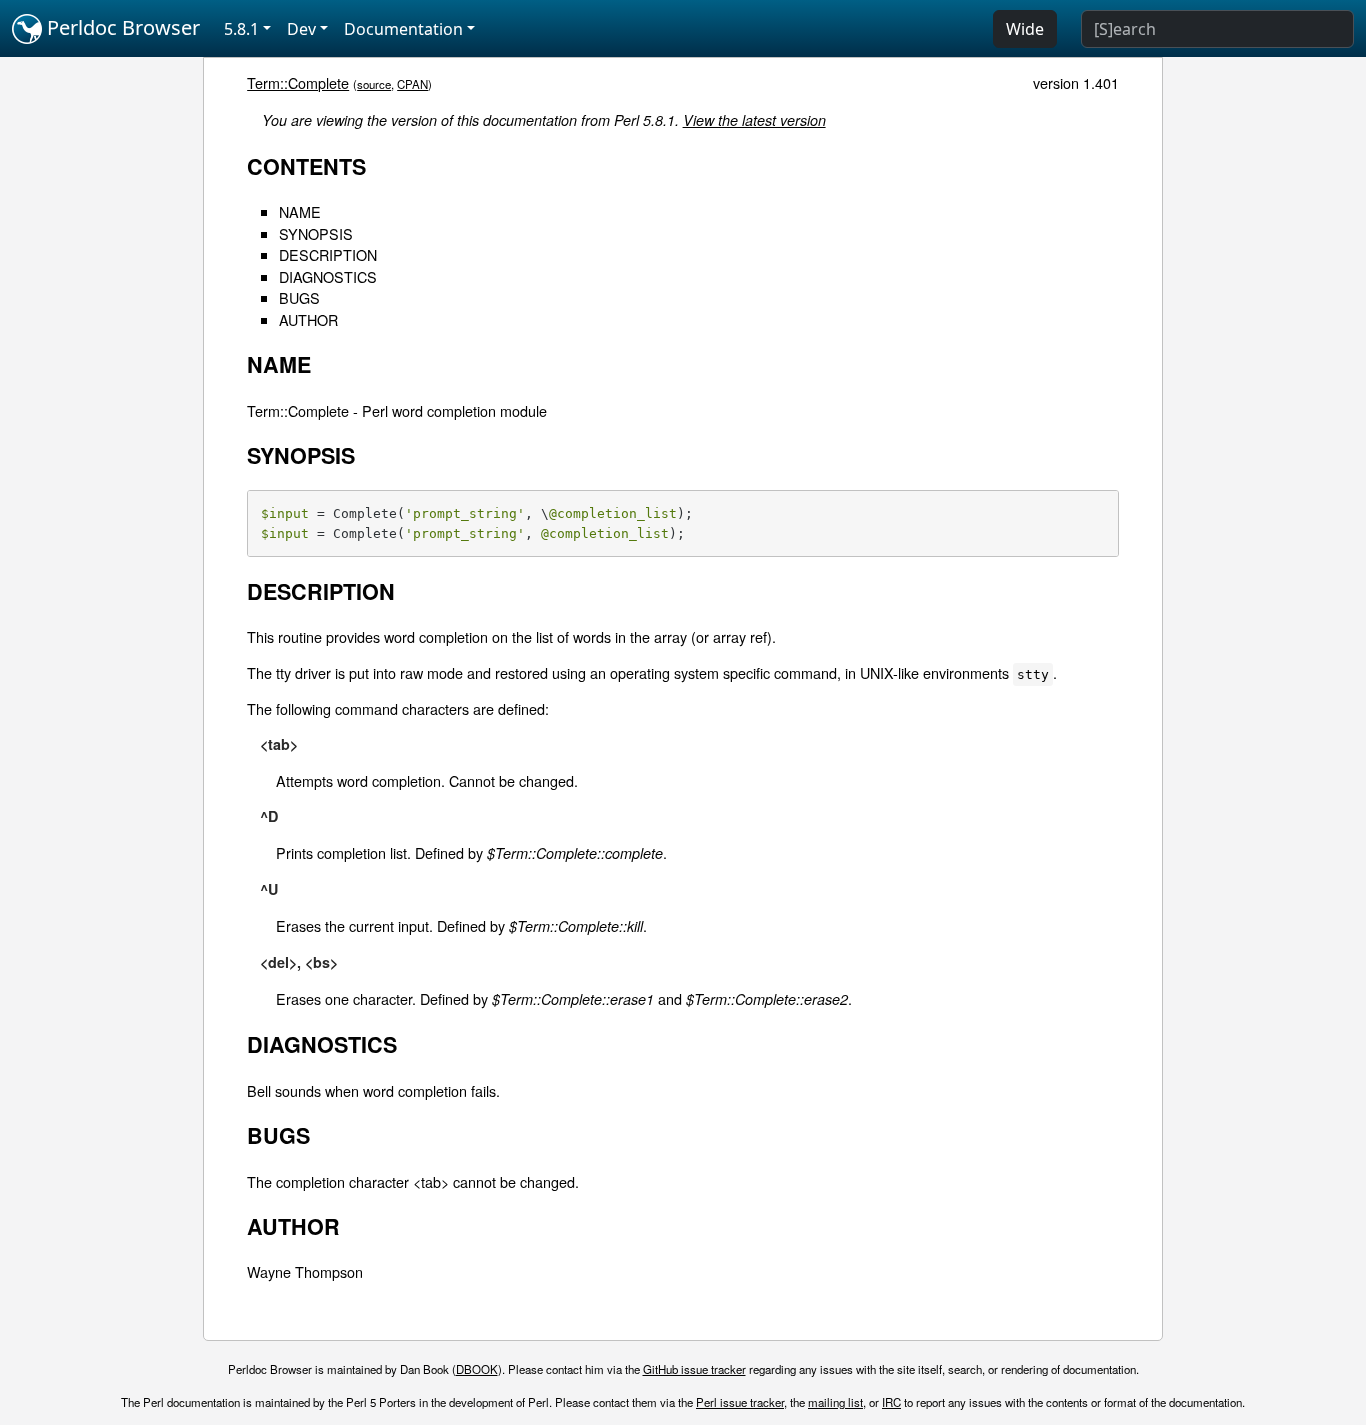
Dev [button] (301, 29)
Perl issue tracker (740, 1402)
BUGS (299, 297)
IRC (891, 1402)
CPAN (412, 84)
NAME (300, 211)
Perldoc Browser (121, 27)
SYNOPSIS (316, 233)
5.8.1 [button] (241, 29)
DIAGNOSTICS (328, 276)
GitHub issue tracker (694, 1369)
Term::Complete (298, 82)
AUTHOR (308, 319)
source (374, 84)
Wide (1025, 29)
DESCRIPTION (328, 254)
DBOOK (477, 1369)
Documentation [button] (403, 29)
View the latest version (754, 120)
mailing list (835, 1402)
